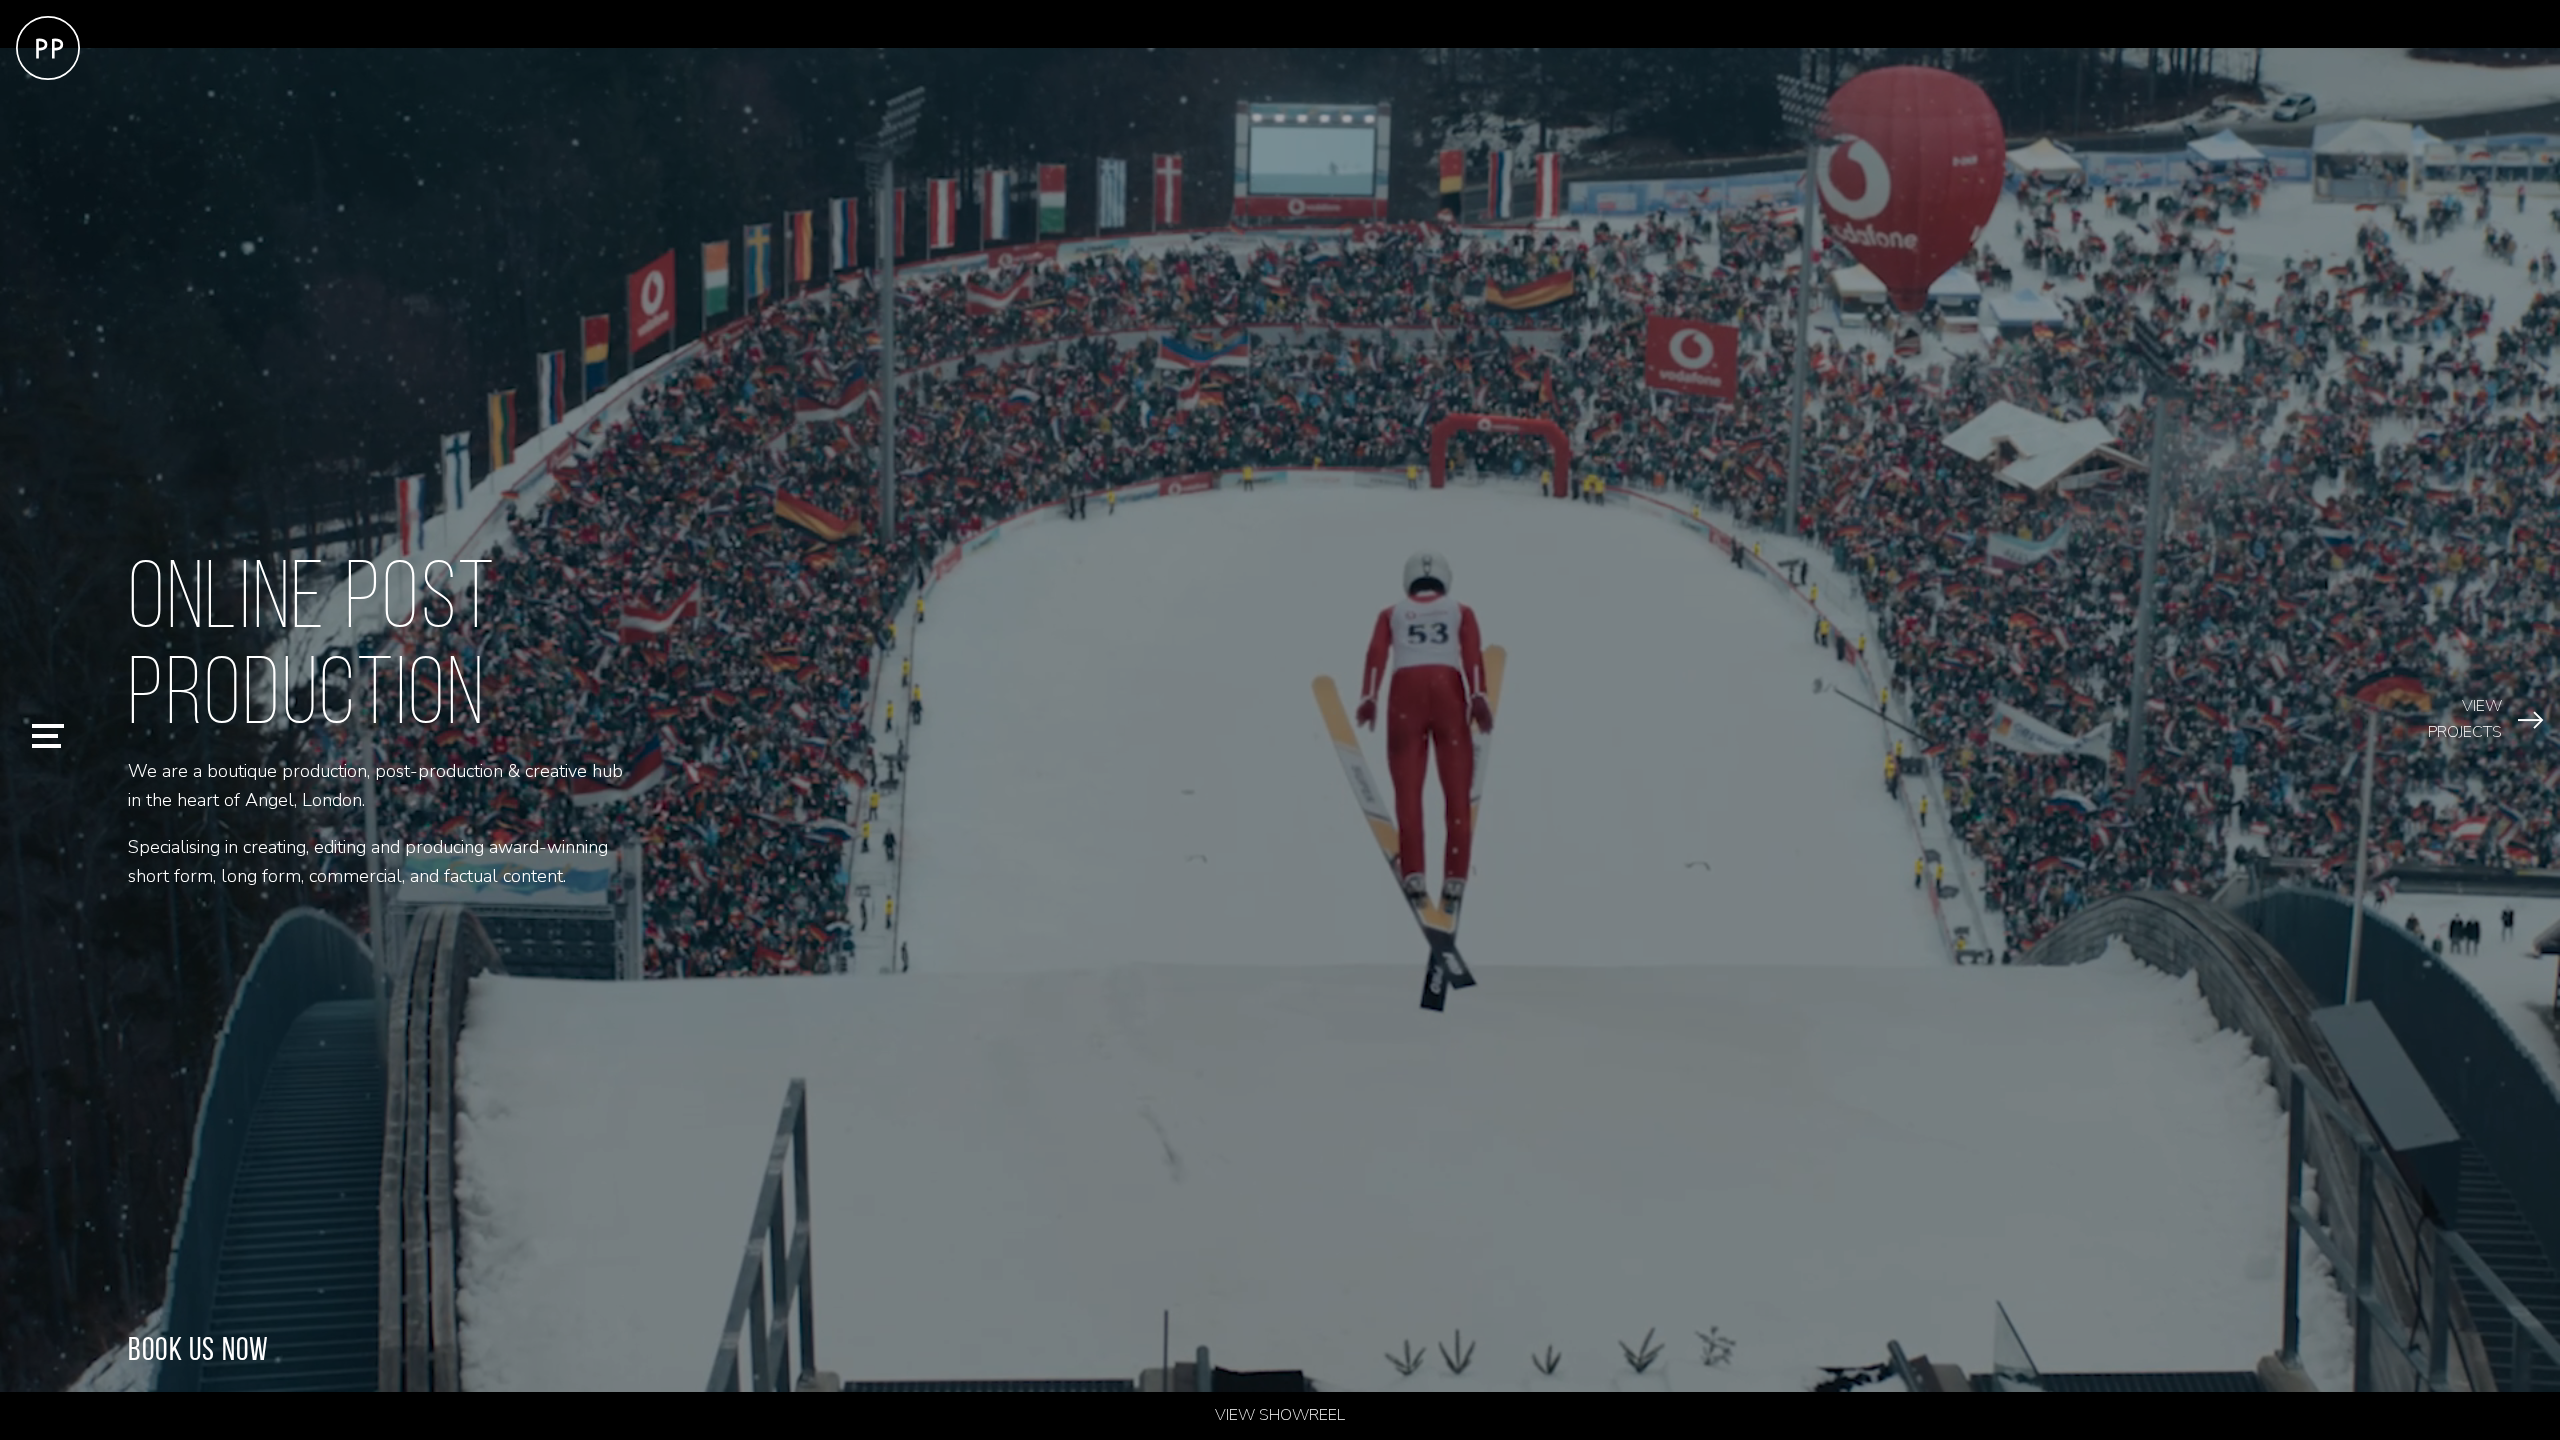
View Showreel (1280, 1415)
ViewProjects (2465, 719)
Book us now (198, 1349)
